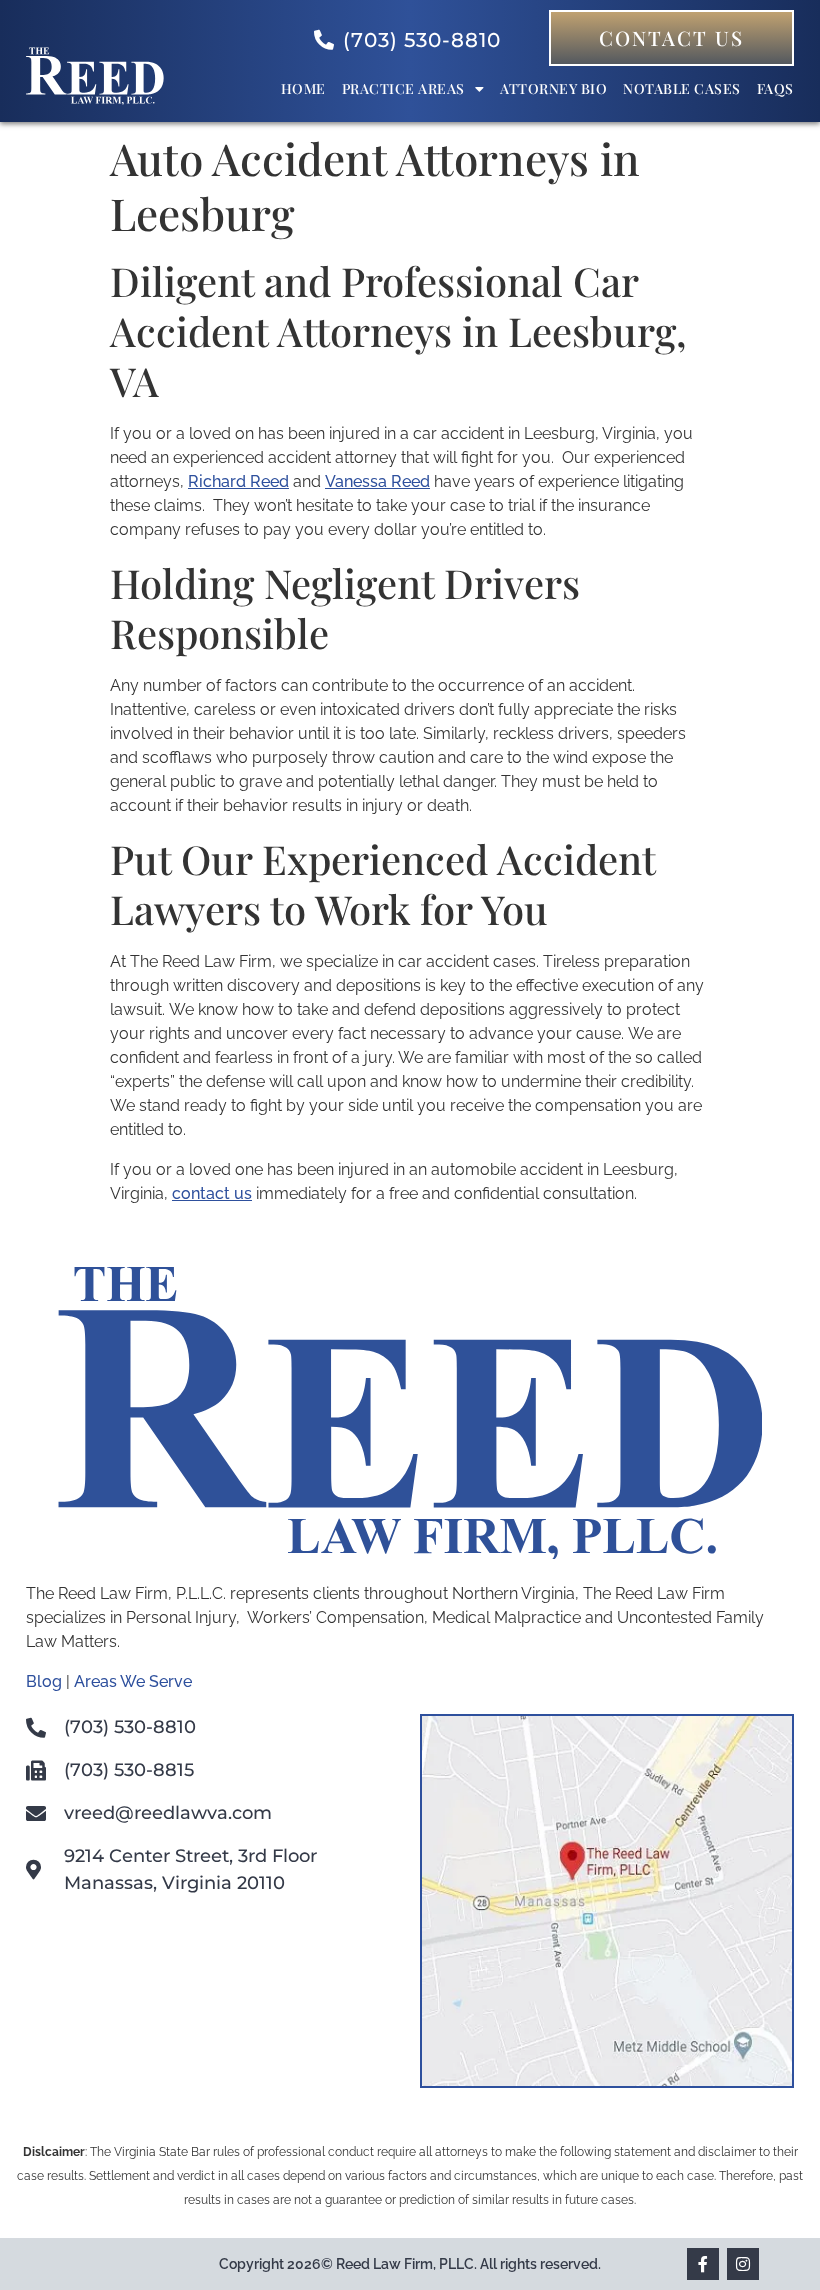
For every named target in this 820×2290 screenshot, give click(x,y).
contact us (212, 1193)
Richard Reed (238, 481)
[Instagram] (743, 2264)
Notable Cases (682, 88)
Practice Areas (403, 88)
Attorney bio (553, 88)
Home (303, 88)
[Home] (95, 99)
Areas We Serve (133, 1681)
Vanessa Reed (377, 481)
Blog (44, 1681)
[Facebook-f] (703, 2264)
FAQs (775, 88)
